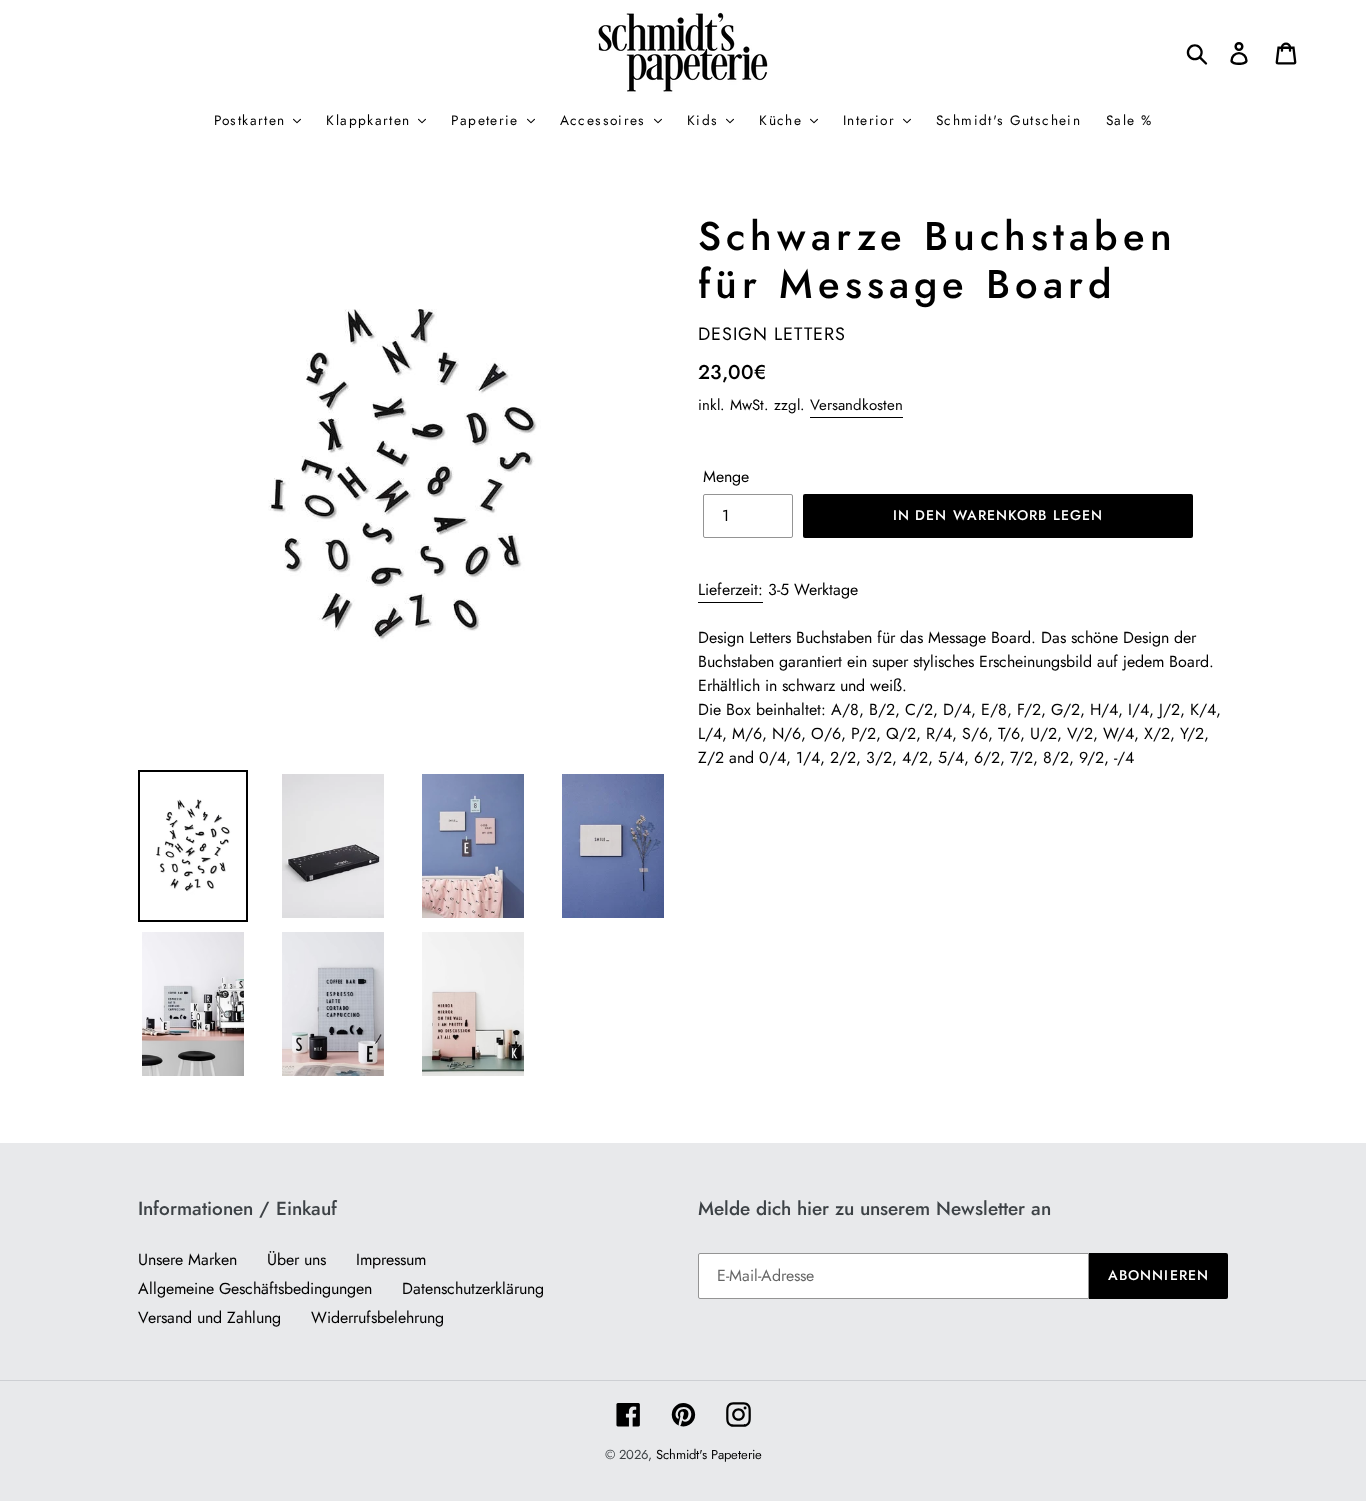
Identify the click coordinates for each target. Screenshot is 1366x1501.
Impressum (391, 1259)
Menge (726, 476)
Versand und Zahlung (209, 1317)
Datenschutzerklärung (473, 1288)
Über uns (296, 1259)
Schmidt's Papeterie (709, 1454)
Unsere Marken (187, 1259)
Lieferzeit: (730, 589)
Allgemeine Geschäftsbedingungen (255, 1288)
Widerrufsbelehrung (377, 1317)
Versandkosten (856, 405)
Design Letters (772, 334)
